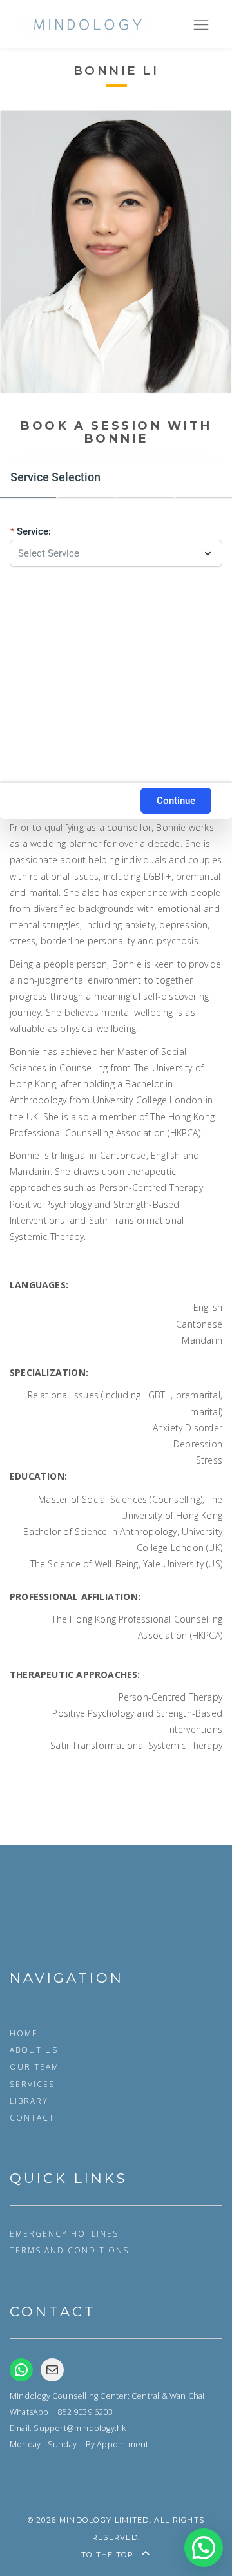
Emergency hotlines (64, 2233)
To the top (109, 2555)
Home (24, 2033)
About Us (34, 2050)
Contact (32, 2117)
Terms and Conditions (69, 2250)
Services (32, 2084)
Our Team (34, 2066)
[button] (204, 2548)
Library (29, 2101)
